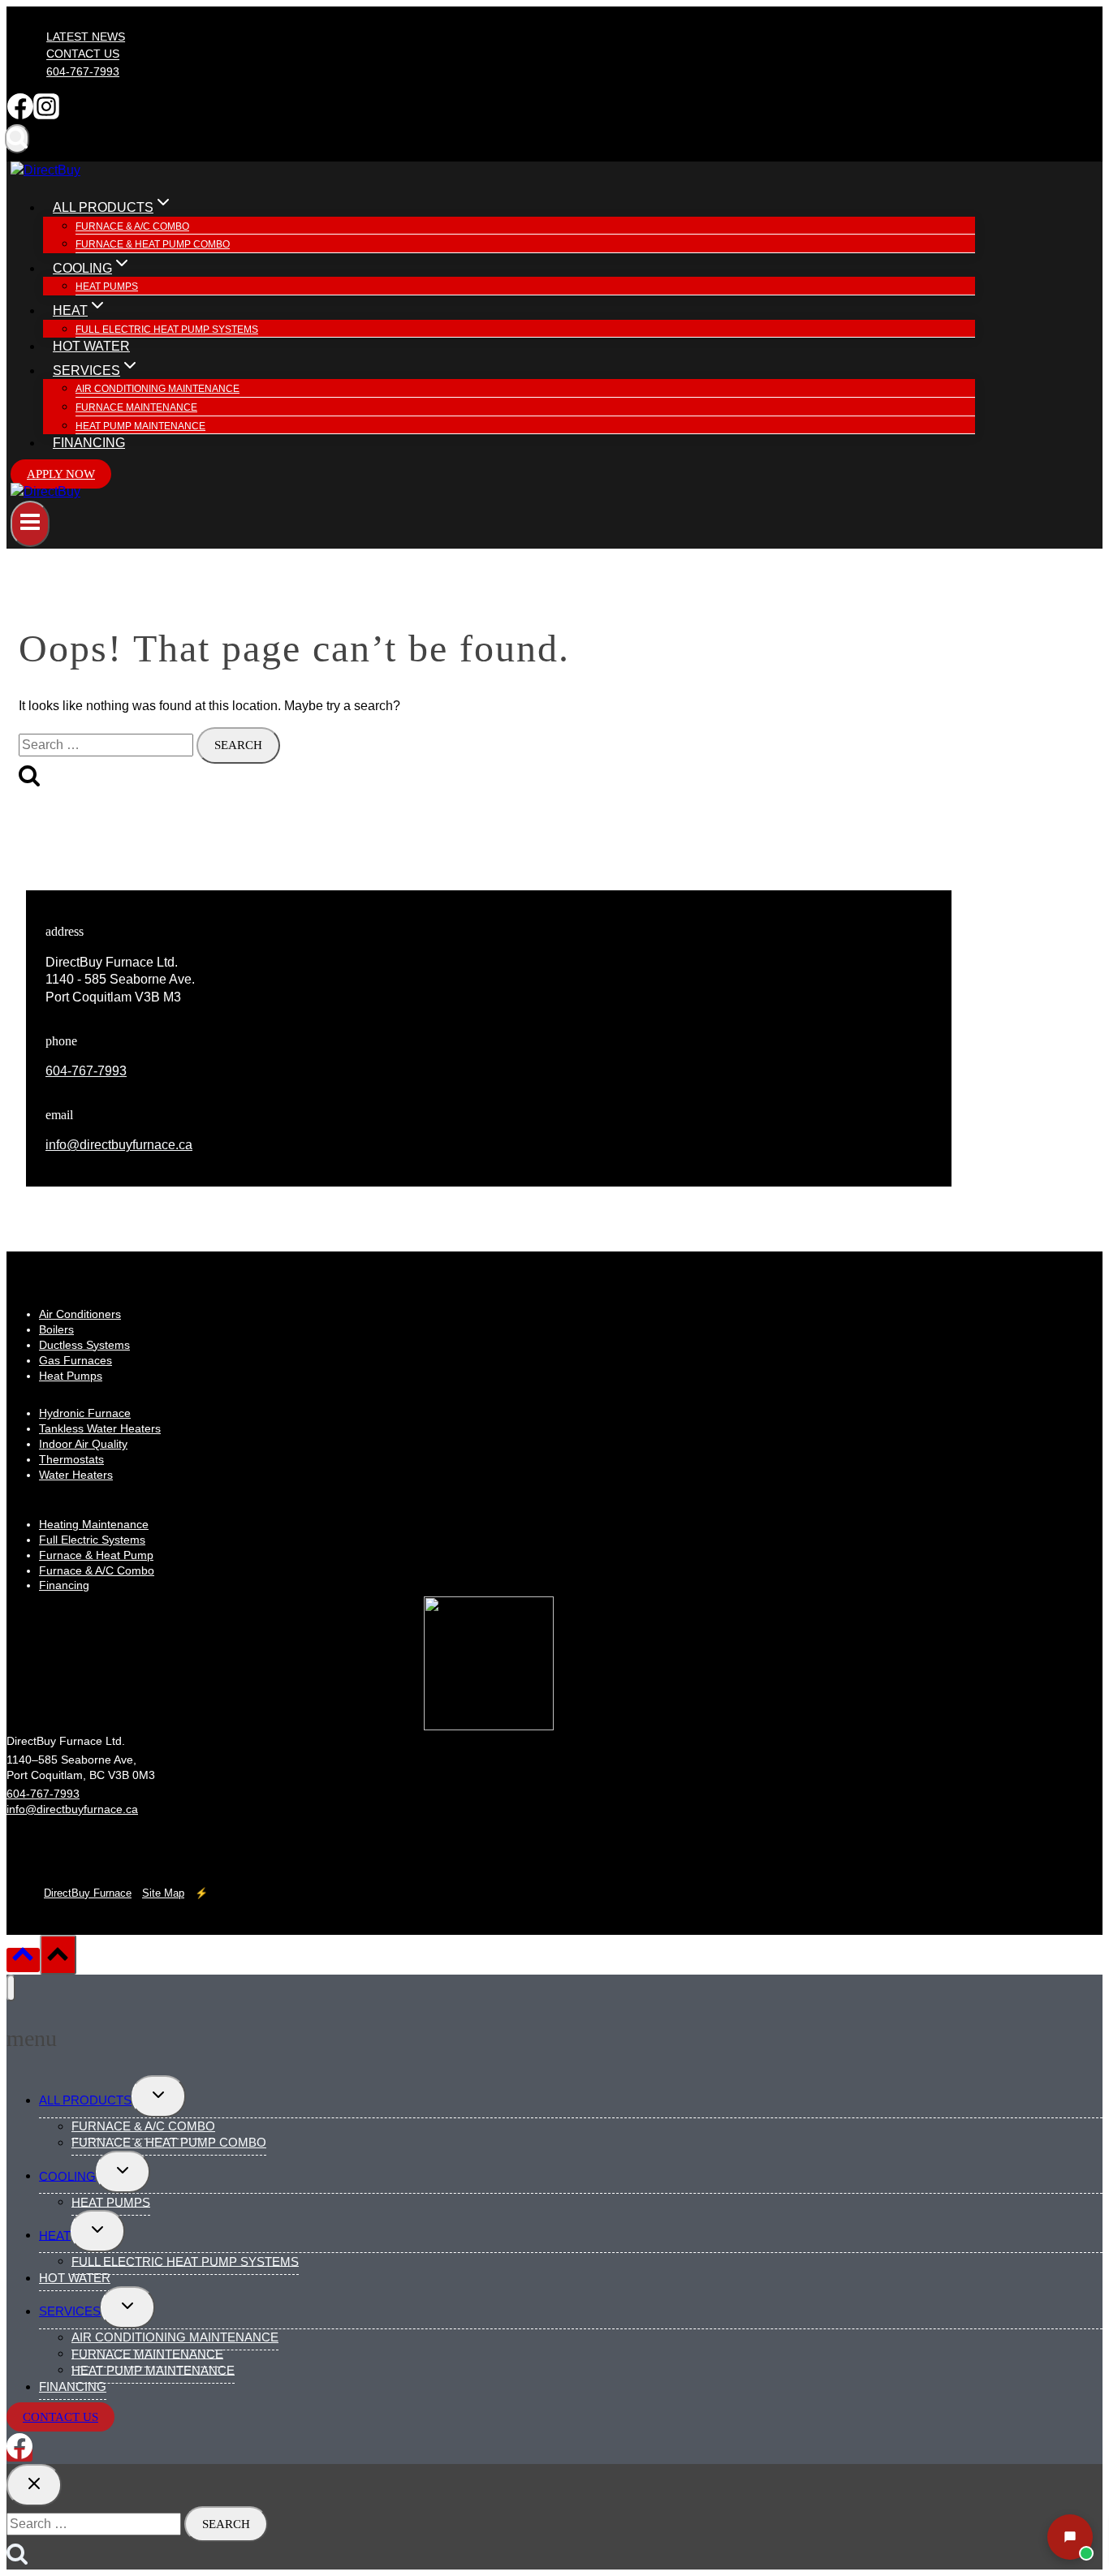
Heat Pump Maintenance (140, 426)
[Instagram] (46, 115)
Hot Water (91, 346)
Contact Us (83, 54)
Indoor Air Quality (83, 1444)
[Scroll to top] (23, 1960)
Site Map (163, 1893)
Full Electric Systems (92, 1540)
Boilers (56, 1329)
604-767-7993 (83, 71)
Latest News (86, 37)
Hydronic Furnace (85, 1413)
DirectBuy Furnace (88, 1893)
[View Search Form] (17, 139)
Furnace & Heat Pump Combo (153, 244)
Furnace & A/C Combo (132, 226)
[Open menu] (30, 524)
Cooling (67, 2175)
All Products (85, 2100)
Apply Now (61, 474)
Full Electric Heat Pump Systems (167, 330)
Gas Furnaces (76, 1360)
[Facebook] (20, 115)
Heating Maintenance (94, 1524)
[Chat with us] (1070, 2537)
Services (70, 2311)
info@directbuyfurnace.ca (119, 1145)
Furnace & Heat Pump (96, 1555)
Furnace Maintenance (136, 407)
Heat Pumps (107, 286)
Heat (55, 2235)
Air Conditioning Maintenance (158, 389)
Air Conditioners (80, 1314)
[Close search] (34, 2485)
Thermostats (71, 1459)
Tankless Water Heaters (100, 1428)
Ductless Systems (84, 1345)
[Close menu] (11, 1988)
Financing (89, 443)
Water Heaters (76, 1475)
